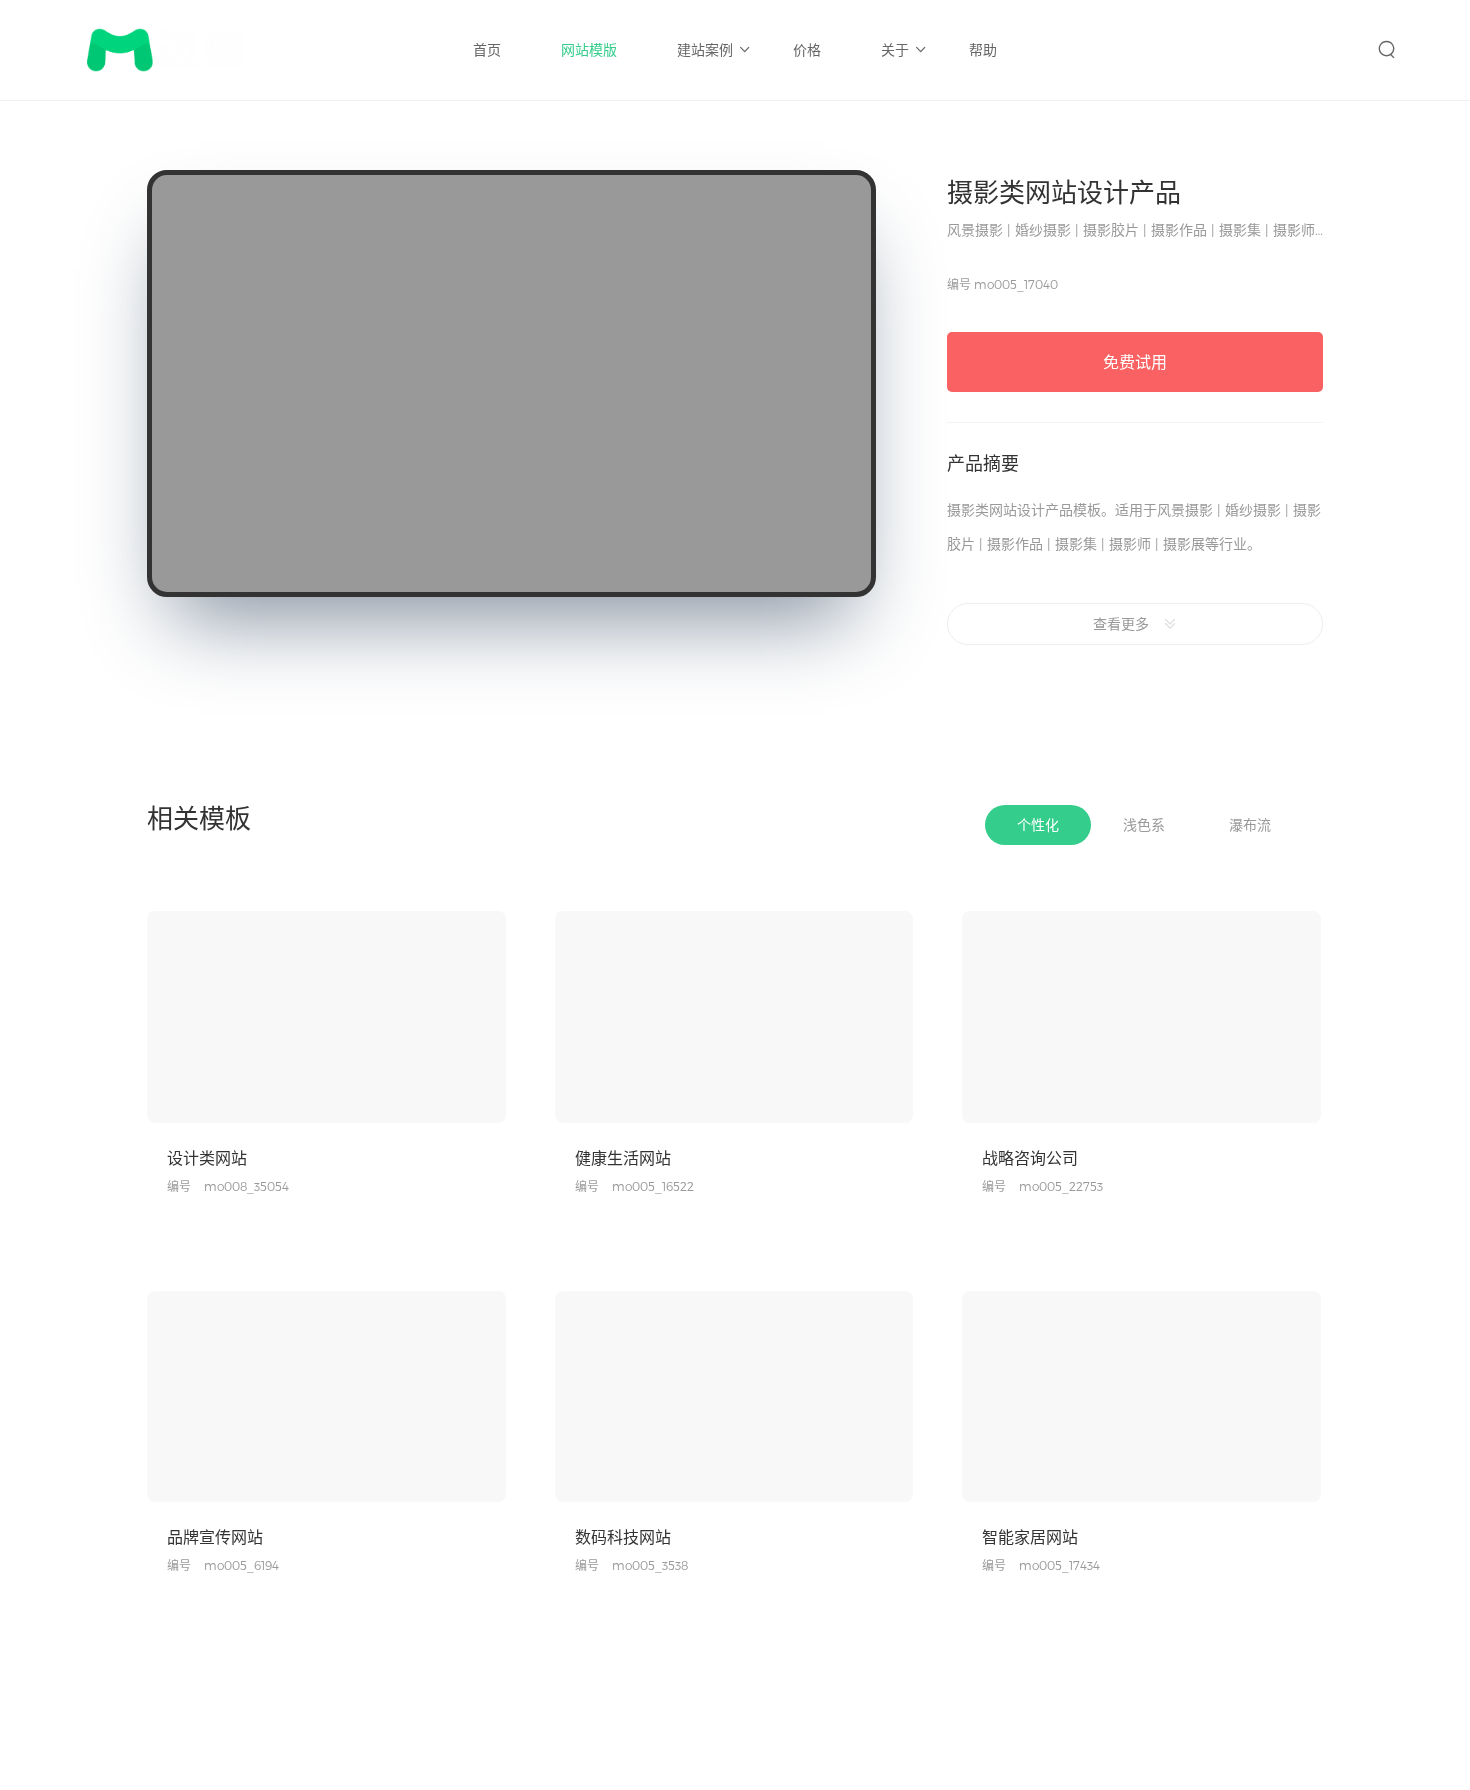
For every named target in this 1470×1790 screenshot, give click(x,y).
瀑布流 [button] (1250, 824)
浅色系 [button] (1144, 824)
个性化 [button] (1038, 824)
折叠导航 (422, 1582)
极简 (841, 1203)
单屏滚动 (350, 1582)
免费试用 (1135, 361)
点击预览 (249, 1105)
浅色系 (488, 1203)
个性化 (428, 1203)
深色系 (895, 1582)
